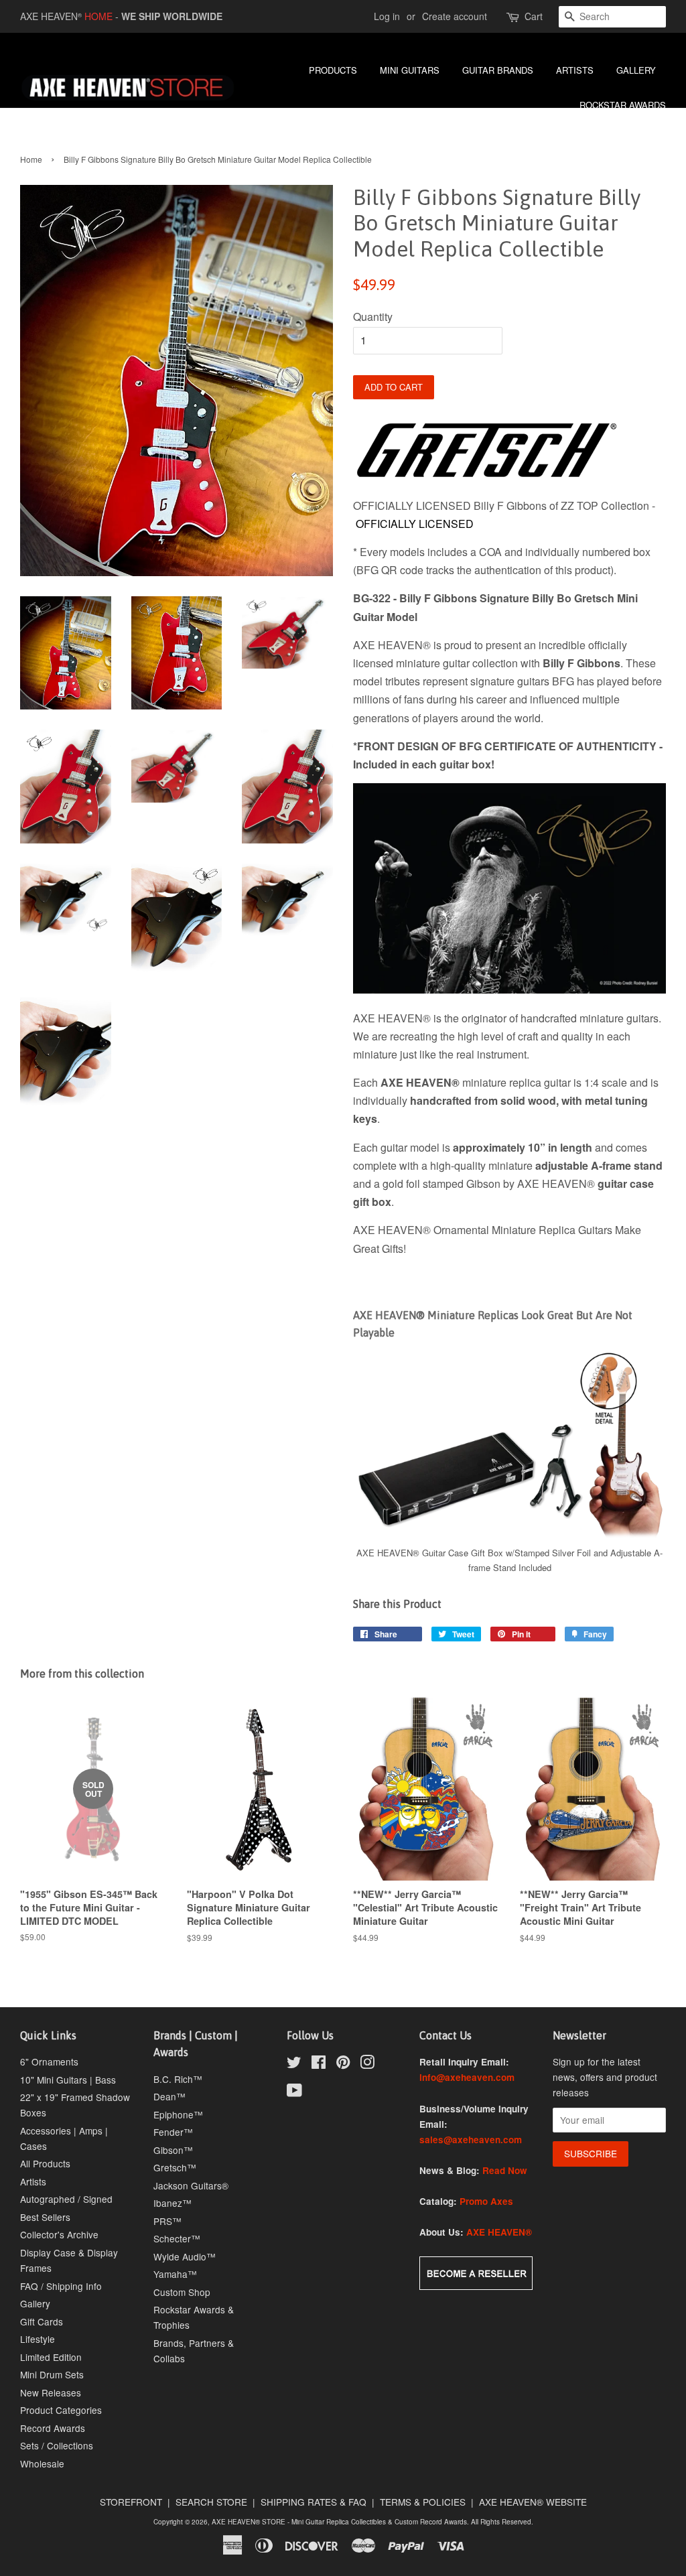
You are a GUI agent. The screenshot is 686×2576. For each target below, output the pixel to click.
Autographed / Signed (66, 2199)
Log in (387, 16)
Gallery (35, 2303)
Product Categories (61, 2410)
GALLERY (636, 70)
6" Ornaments (49, 2061)
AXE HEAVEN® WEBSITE (533, 2502)
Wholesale (42, 2463)
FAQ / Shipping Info (61, 2286)
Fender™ (173, 2132)
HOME (98, 16)
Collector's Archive (59, 2234)
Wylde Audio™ (185, 2256)
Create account (455, 16)
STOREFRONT (131, 2502)
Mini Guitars (410, 70)
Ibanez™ (173, 2203)
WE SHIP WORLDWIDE (172, 16)
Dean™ (169, 2096)
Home (31, 159)
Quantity (373, 317)
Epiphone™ (178, 2114)
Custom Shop (182, 2292)
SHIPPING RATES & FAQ (314, 2502)
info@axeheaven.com (467, 2077)
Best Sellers (45, 2217)
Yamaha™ (175, 2274)
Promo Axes (486, 2201)
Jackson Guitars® (191, 2185)
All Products (45, 2163)
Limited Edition (51, 2357)
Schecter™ (177, 2238)
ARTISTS (575, 70)
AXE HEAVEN (51, 16)
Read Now (505, 2170)
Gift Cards (42, 2321)
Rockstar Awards (623, 105)
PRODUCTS (333, 70)
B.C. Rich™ (178, 2079)
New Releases (51, 2392)
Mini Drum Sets (52, 2374)
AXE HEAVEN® (499, 2232)
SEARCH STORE (211, 2502)
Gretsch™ (175, 2167)
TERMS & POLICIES (423, 2502)
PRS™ (167, 2221)
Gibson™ (173, 2150)
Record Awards (53, 2428)
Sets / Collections (57, 2445)
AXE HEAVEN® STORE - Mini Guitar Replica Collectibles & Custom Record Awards (339, 2522)
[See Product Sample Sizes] (509, 1536)
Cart (534, 16)
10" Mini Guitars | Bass (68, 2080)
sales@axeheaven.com (471, 2140)
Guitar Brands (498, 70)
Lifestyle (38, 2339)
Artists (33, 2181)
